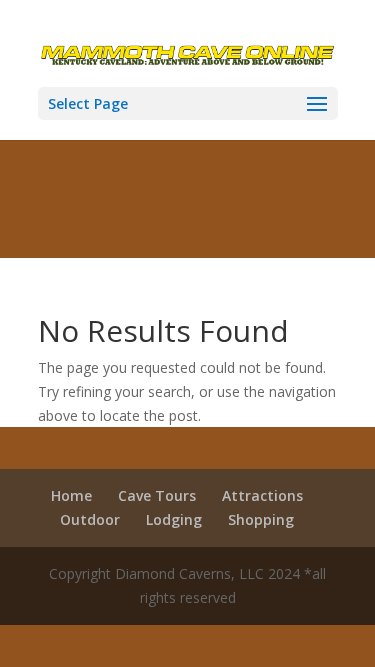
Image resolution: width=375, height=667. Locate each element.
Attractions (262, 495)
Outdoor (90, 519)
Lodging (174, 519)
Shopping (261, 519)
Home (71, 495)
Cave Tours (157, 495)
